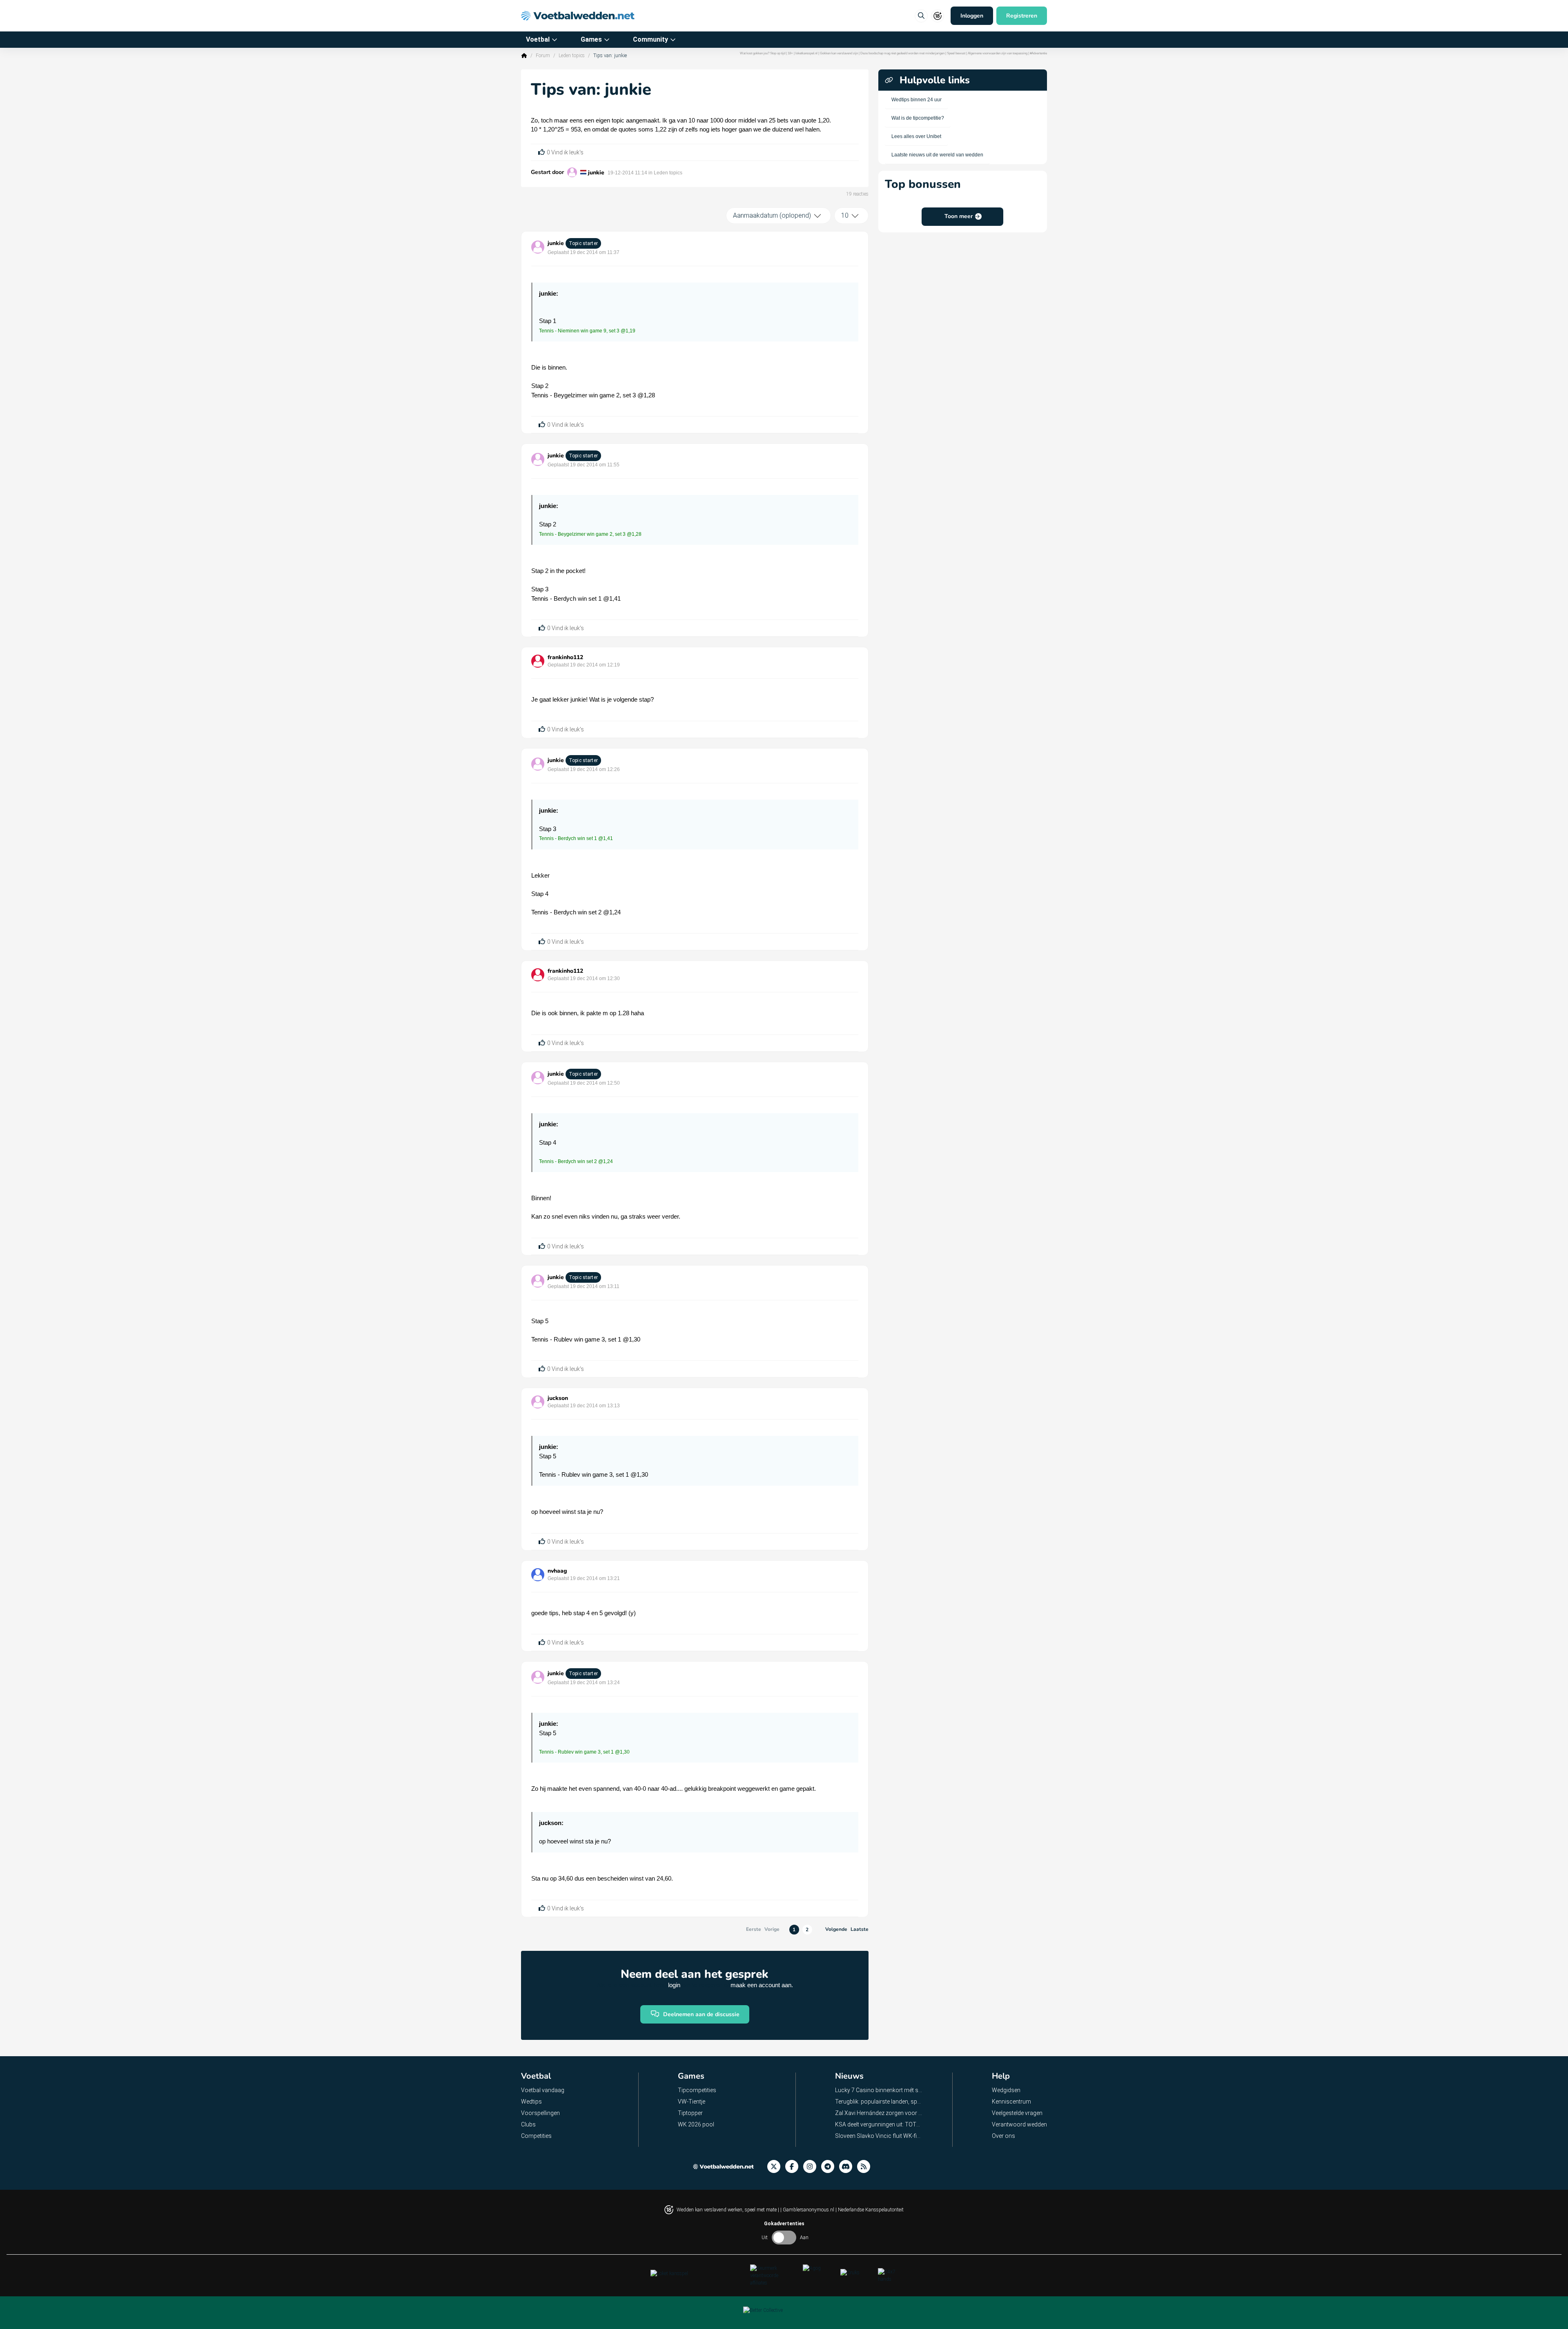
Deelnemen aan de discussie (701, 2014)
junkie (596, 173)
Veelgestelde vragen (1017, 2113)
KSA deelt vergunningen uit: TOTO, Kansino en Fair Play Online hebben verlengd (879, 2124)
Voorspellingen (540, 2113)
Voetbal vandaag (543, 2090)
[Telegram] (830, 2167)
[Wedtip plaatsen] (921, 16)
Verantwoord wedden (1019, 2124)
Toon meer (959, 216)
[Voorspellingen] (866, 2167)
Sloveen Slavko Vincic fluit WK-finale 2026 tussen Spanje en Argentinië (879, 2136)
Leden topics (572, 56)
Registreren (1022, 16)
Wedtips (531, 2102)
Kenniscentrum (1011, 2102)
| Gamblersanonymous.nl (808, 2210)
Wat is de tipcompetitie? (918, 118)
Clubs (528, 2124)
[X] (776, 2167)
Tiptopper (690, 2113)
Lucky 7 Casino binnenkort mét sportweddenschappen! (879, 2090)
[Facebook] (794, 2167)
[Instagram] (812, 2167)
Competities (536, 2136)
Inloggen (972, 16)
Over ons (1003, 2136)
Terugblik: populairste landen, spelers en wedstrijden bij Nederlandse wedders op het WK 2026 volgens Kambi (879, 2102)
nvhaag (557, 1571)
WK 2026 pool (696, 2124)
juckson (558, 1398)
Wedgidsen (1006, 2090)
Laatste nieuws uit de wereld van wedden (937, 155)
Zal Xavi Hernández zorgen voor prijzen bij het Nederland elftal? (879, 2113)
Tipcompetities (697, 2090)
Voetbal (538, 39)
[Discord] (848, 2167)
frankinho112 (565, 657)
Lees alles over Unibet (916, 136)
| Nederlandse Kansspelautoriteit (870, 2210)
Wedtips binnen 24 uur (917, 100)
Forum (543, 56)
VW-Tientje (692, 2102)
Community (650, 39)
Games (591, 39)
